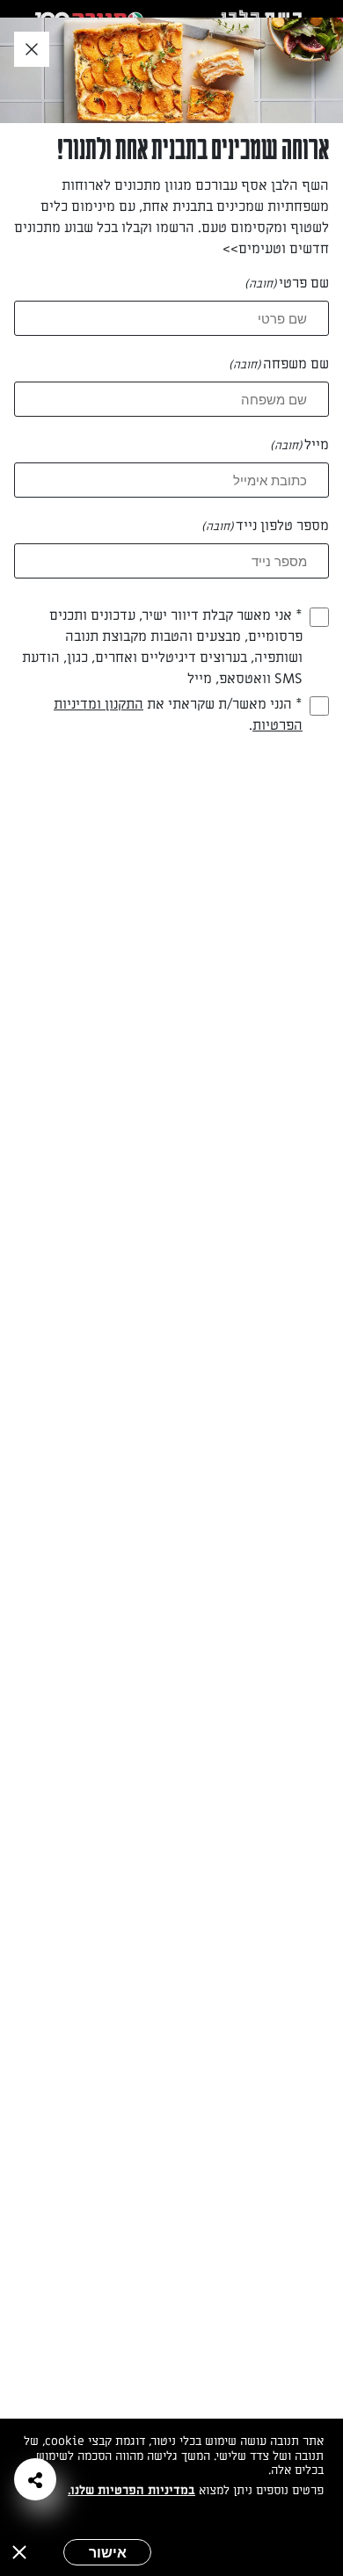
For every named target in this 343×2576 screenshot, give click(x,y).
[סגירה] (19, 2552)
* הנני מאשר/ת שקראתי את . (178, 715)
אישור (108, 2552)
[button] (35, 2479)
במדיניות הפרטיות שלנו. (131, 2490)
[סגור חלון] (32, 50)
